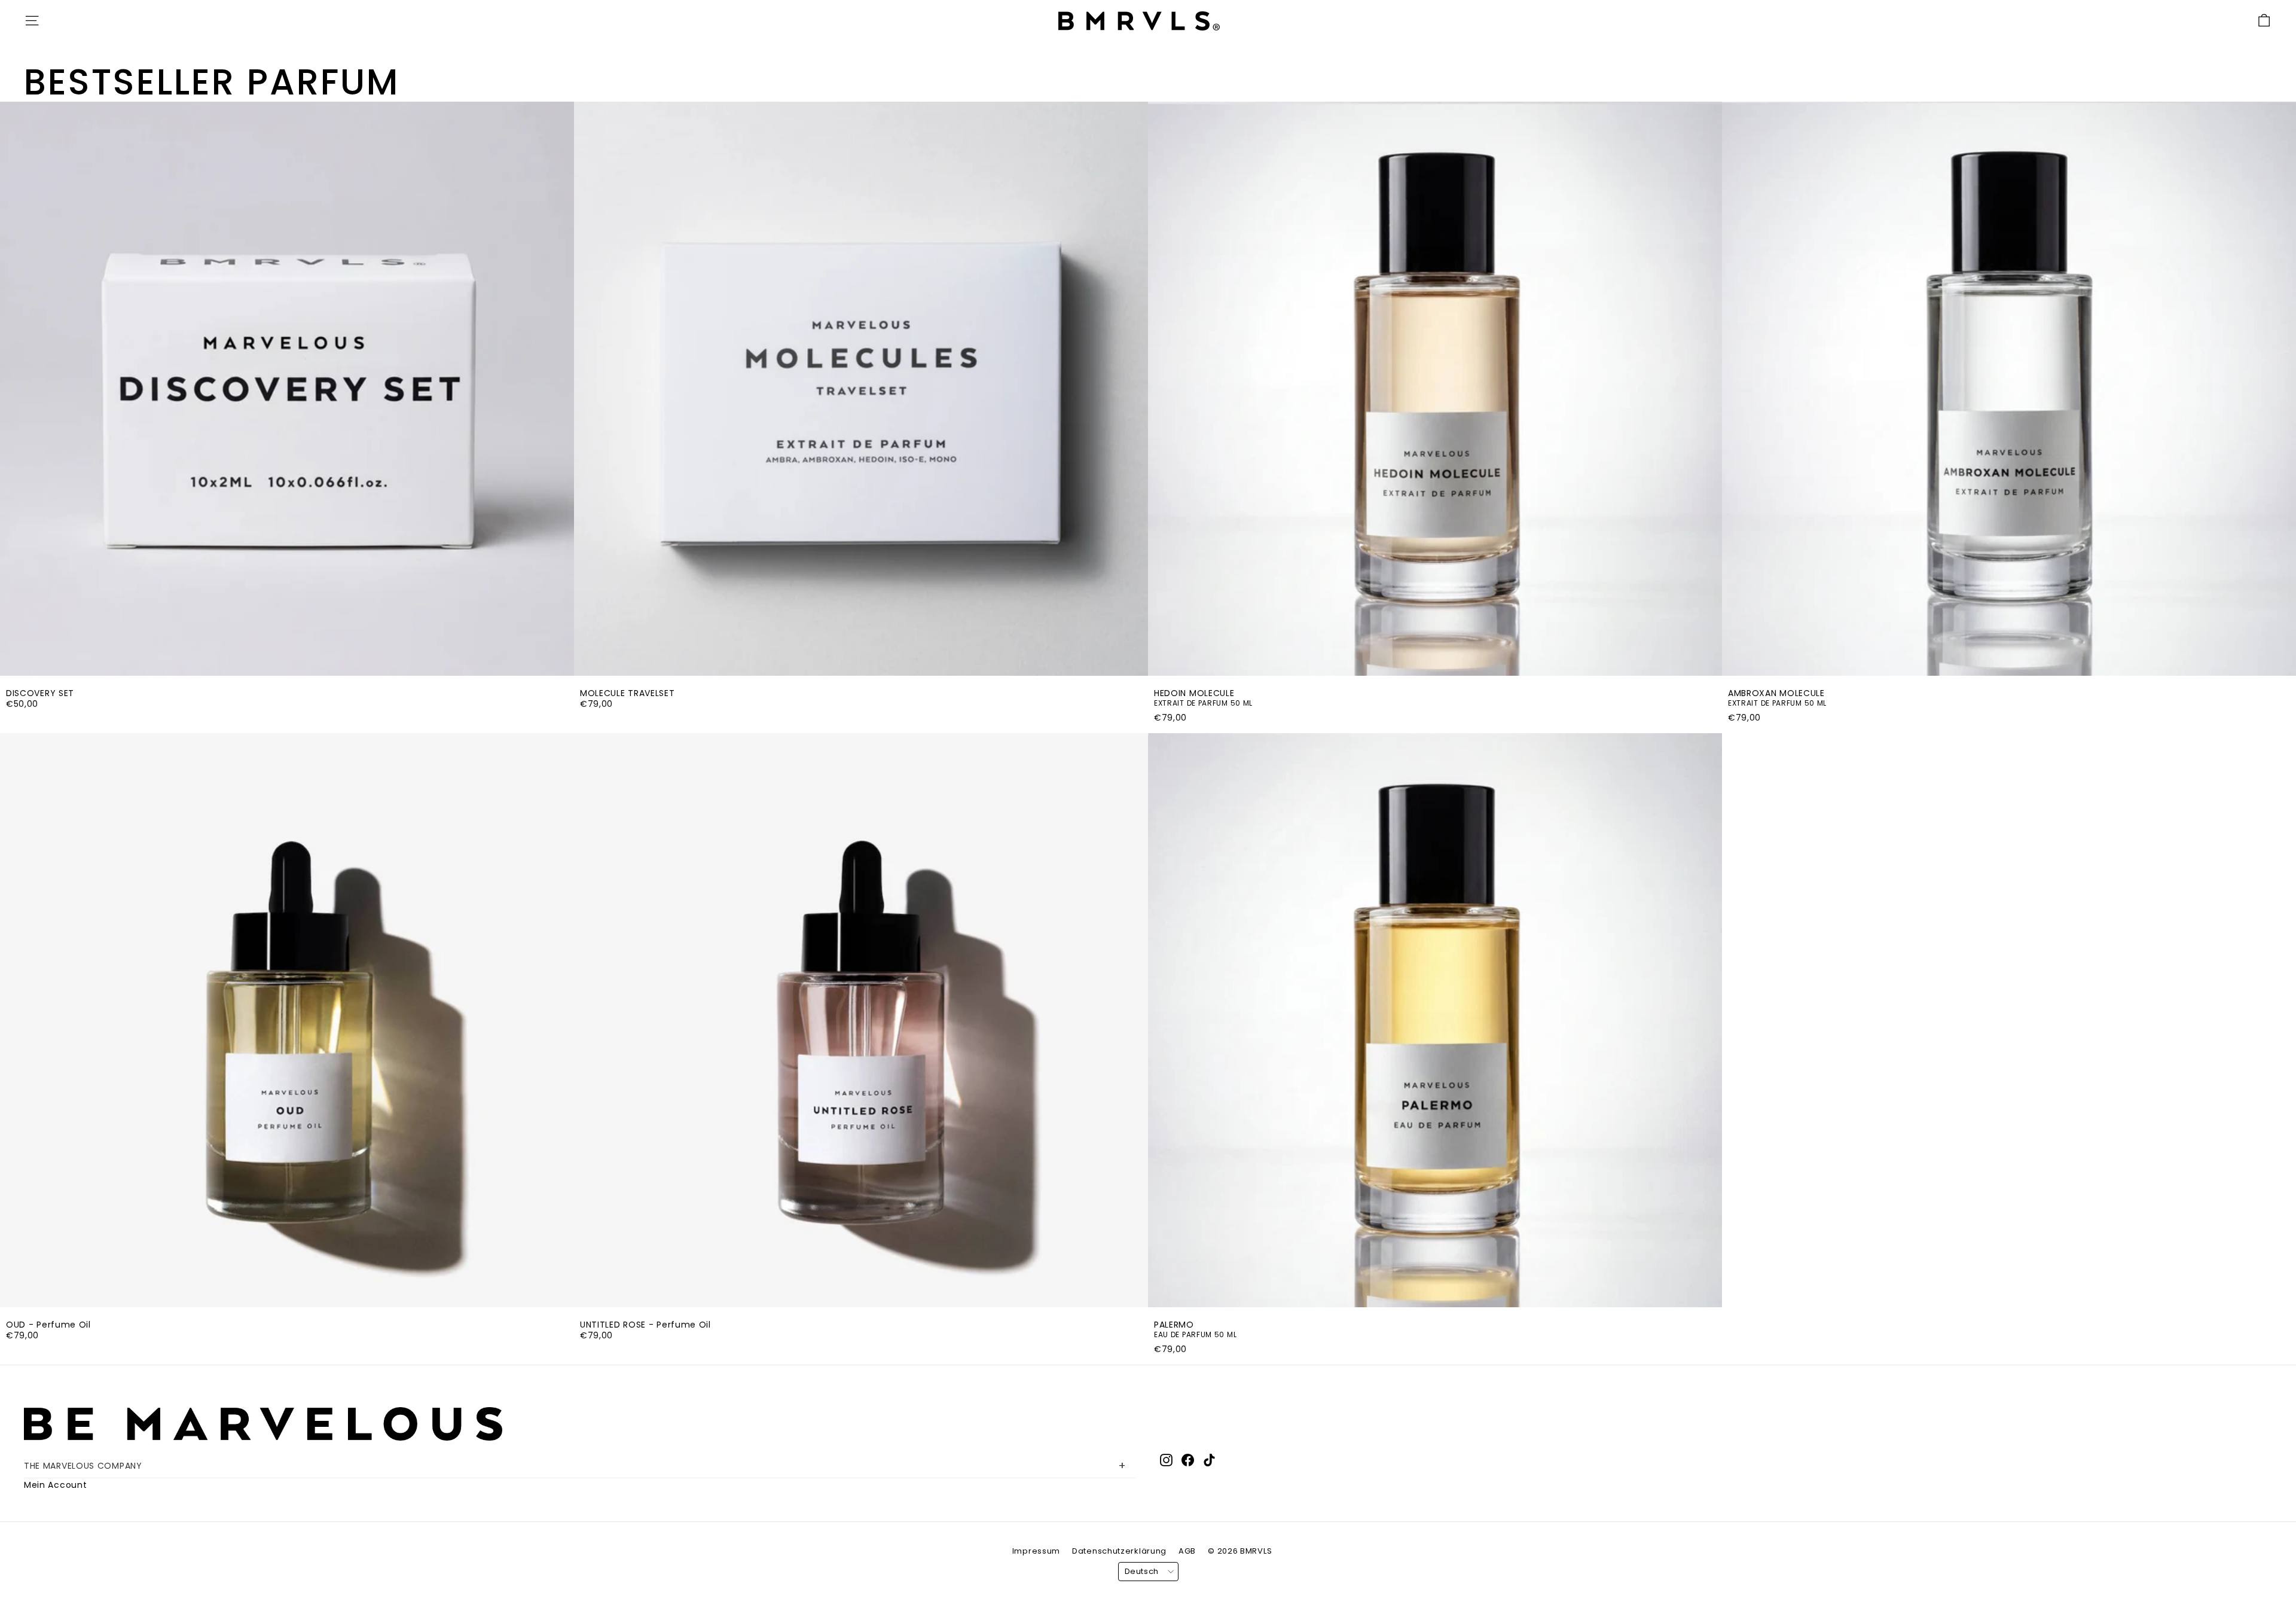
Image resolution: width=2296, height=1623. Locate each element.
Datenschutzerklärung (1119, 1551)
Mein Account (55, 1485)
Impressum (1036, 1551)
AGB (1187, 1551)
